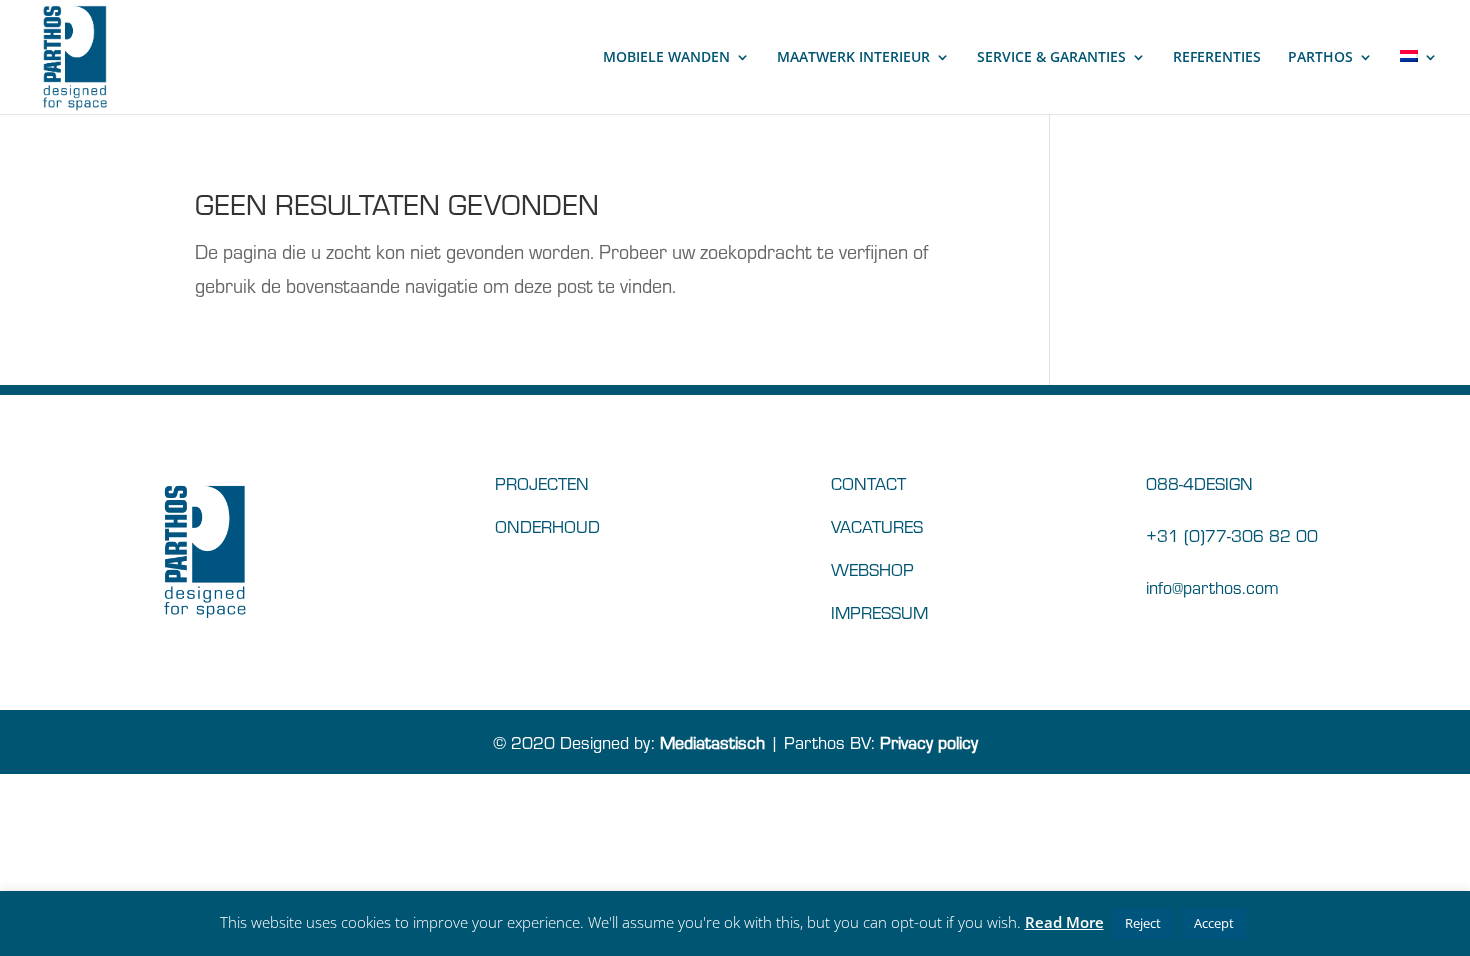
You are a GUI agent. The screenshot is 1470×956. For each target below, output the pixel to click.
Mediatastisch (712, 741)
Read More (1064, 922)
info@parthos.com (1212, 586)
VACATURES (877, 525)
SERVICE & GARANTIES (1051, 58)
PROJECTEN (542, 482)
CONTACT (868, 482)
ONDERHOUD (547, 525)
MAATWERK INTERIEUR (853, 58)
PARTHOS (1320, 58)
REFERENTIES (1217, 58)
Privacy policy (929, 741)
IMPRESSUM (879, 611)
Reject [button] (1143, 923)
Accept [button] (1214, 923)
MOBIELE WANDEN (666, 58)
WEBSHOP (872, 568)
